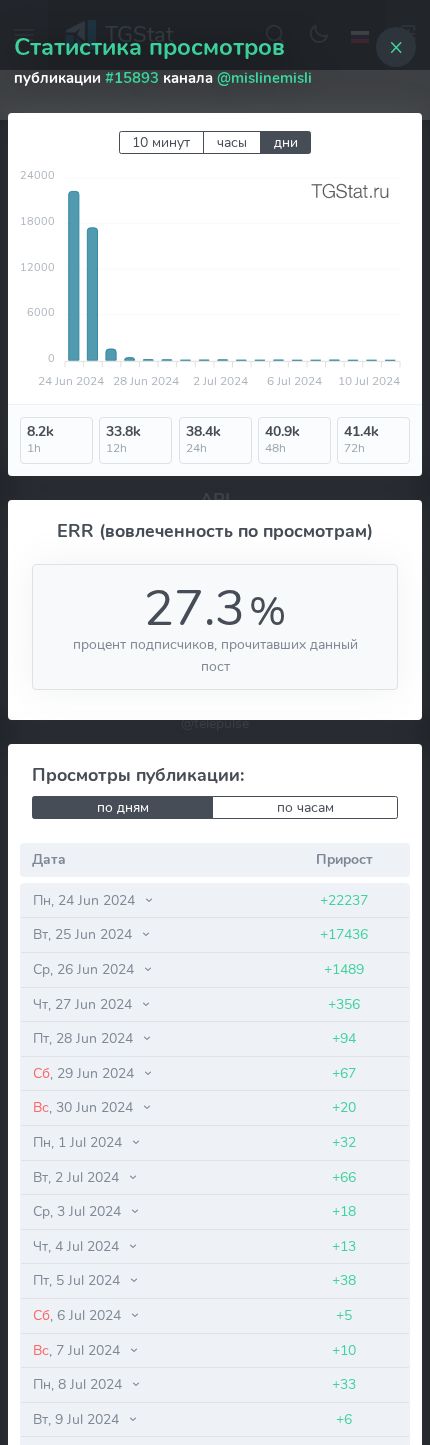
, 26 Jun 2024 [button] (85, 969)
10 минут (161, 142)
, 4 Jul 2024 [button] (78, 1246)
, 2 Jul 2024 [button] (78, 1177)
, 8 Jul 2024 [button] (79, 1384)
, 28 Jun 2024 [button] (85, 1038)
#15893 (132, 78)
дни (286, 142)
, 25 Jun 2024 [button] (84, 934)
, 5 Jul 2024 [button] (78, 1280)
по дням (123, 807)
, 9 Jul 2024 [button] (78, 1419)
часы (232, 142)
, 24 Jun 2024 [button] (86, 900)
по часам (305, 807)
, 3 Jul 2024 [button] (79, 1211)
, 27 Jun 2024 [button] (84, 1004)
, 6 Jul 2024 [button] (79, 1315)
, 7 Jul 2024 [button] (78, 1350)
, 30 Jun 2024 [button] (85, 1107)
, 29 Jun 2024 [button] (85, 1073)
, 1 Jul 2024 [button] (79, 1142)
